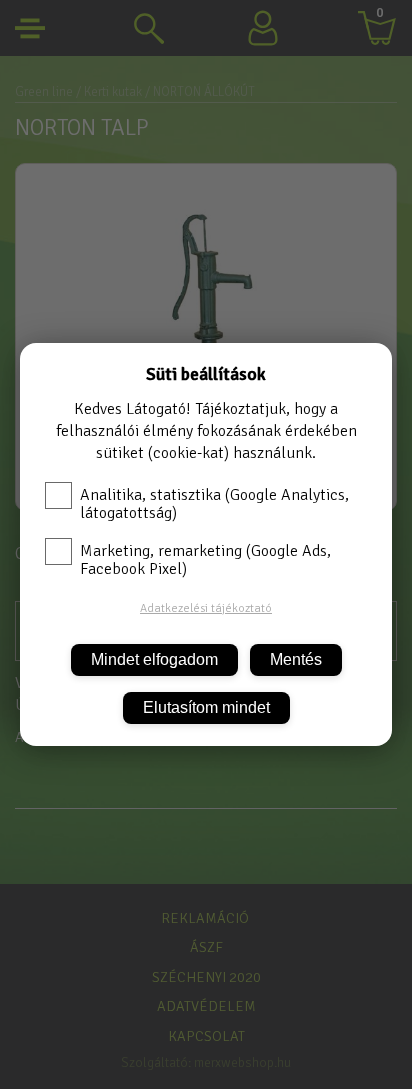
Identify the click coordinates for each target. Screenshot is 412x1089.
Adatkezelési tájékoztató (206, 608)
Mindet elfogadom (154, 659)
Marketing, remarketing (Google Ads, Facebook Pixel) (205, 560)
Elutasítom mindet (206, 707)
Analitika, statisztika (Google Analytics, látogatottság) (214, 504)
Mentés (296, 659)
